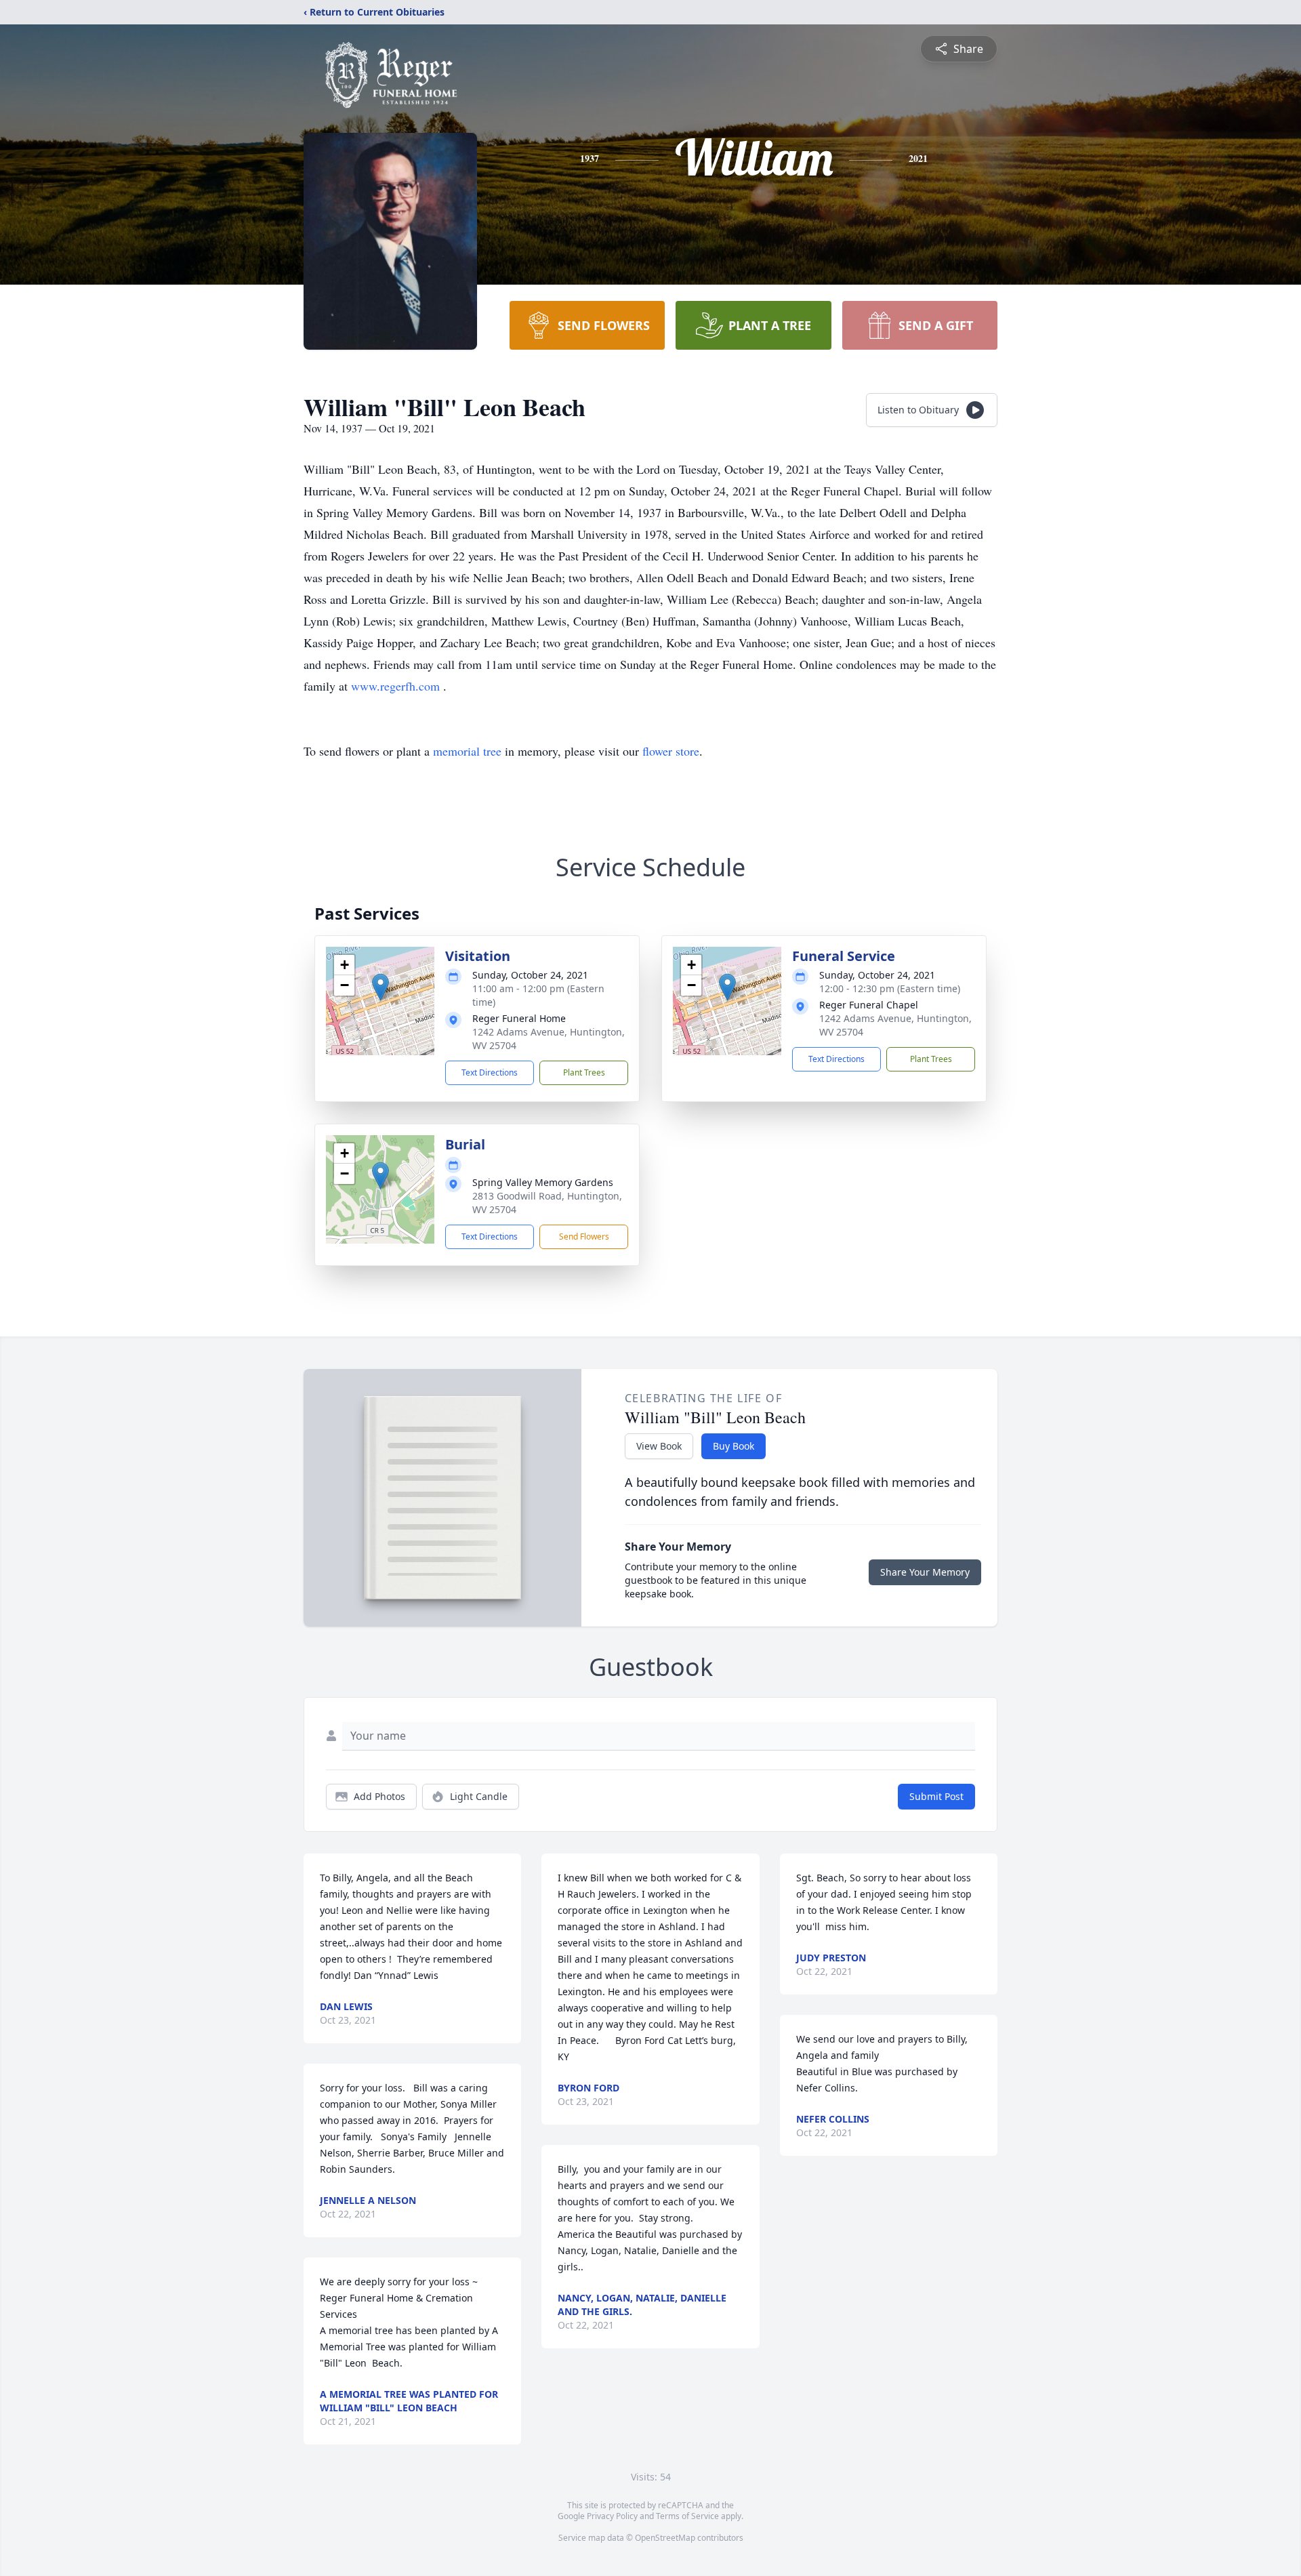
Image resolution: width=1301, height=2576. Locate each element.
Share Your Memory (925, 1572)
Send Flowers (584, 1236)
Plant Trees (584, 1072)
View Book (659, 1446)
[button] (380, 987)
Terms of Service (687, 2516)
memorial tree (467, 751)
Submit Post (936, 1796)
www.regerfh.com (397, 686)
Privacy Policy (612, 2516)
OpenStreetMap (665, 2538)
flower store (671, 751)
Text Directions (490, 1072)
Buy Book (734, 1446)
